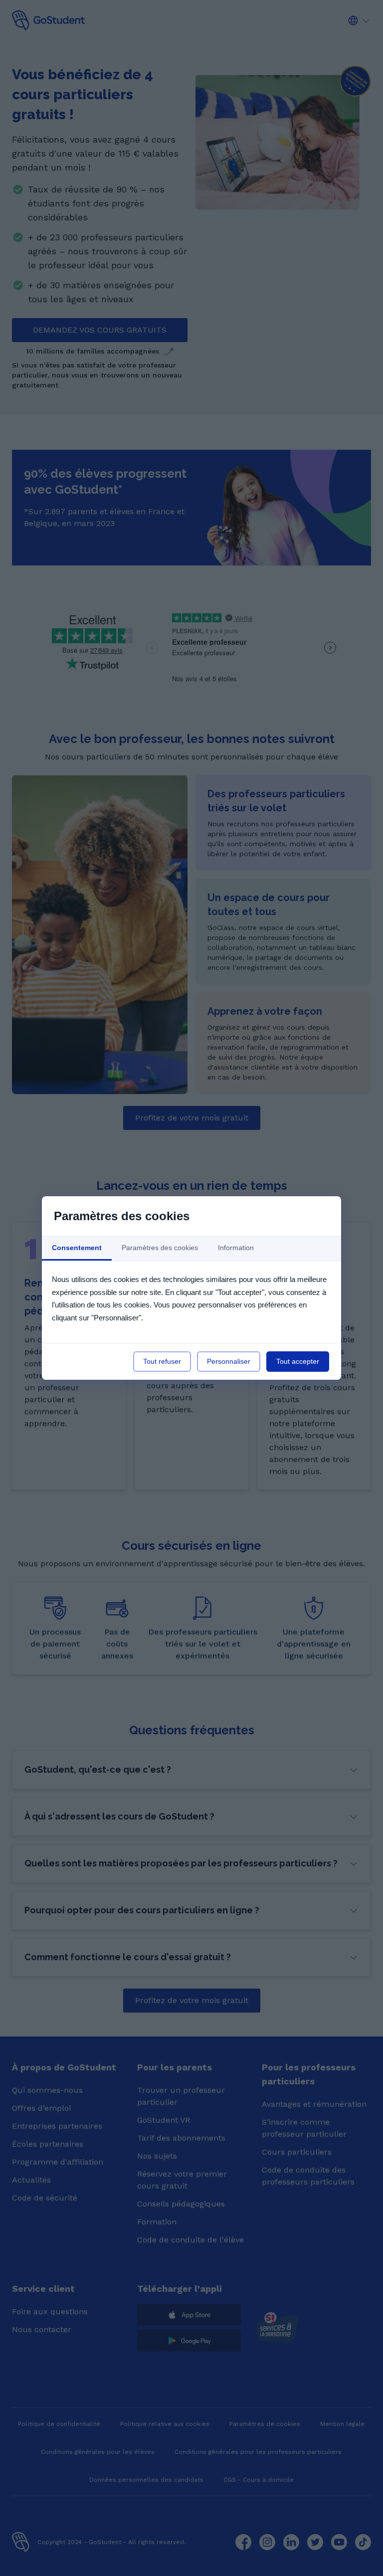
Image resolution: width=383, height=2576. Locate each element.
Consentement (77, 1248)
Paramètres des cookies (160, 1248)
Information (236, 1248)
